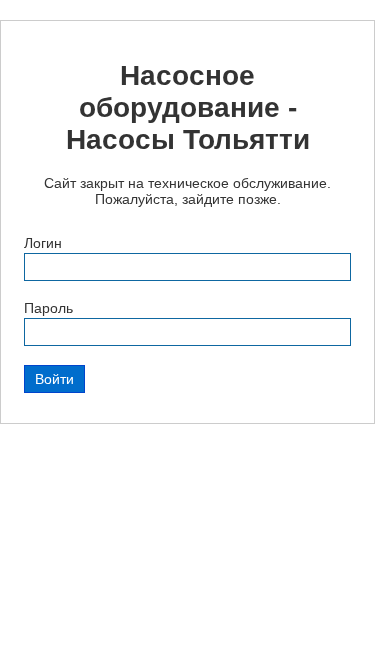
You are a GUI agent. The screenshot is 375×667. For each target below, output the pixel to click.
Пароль (48, 308)
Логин (43, 243)
